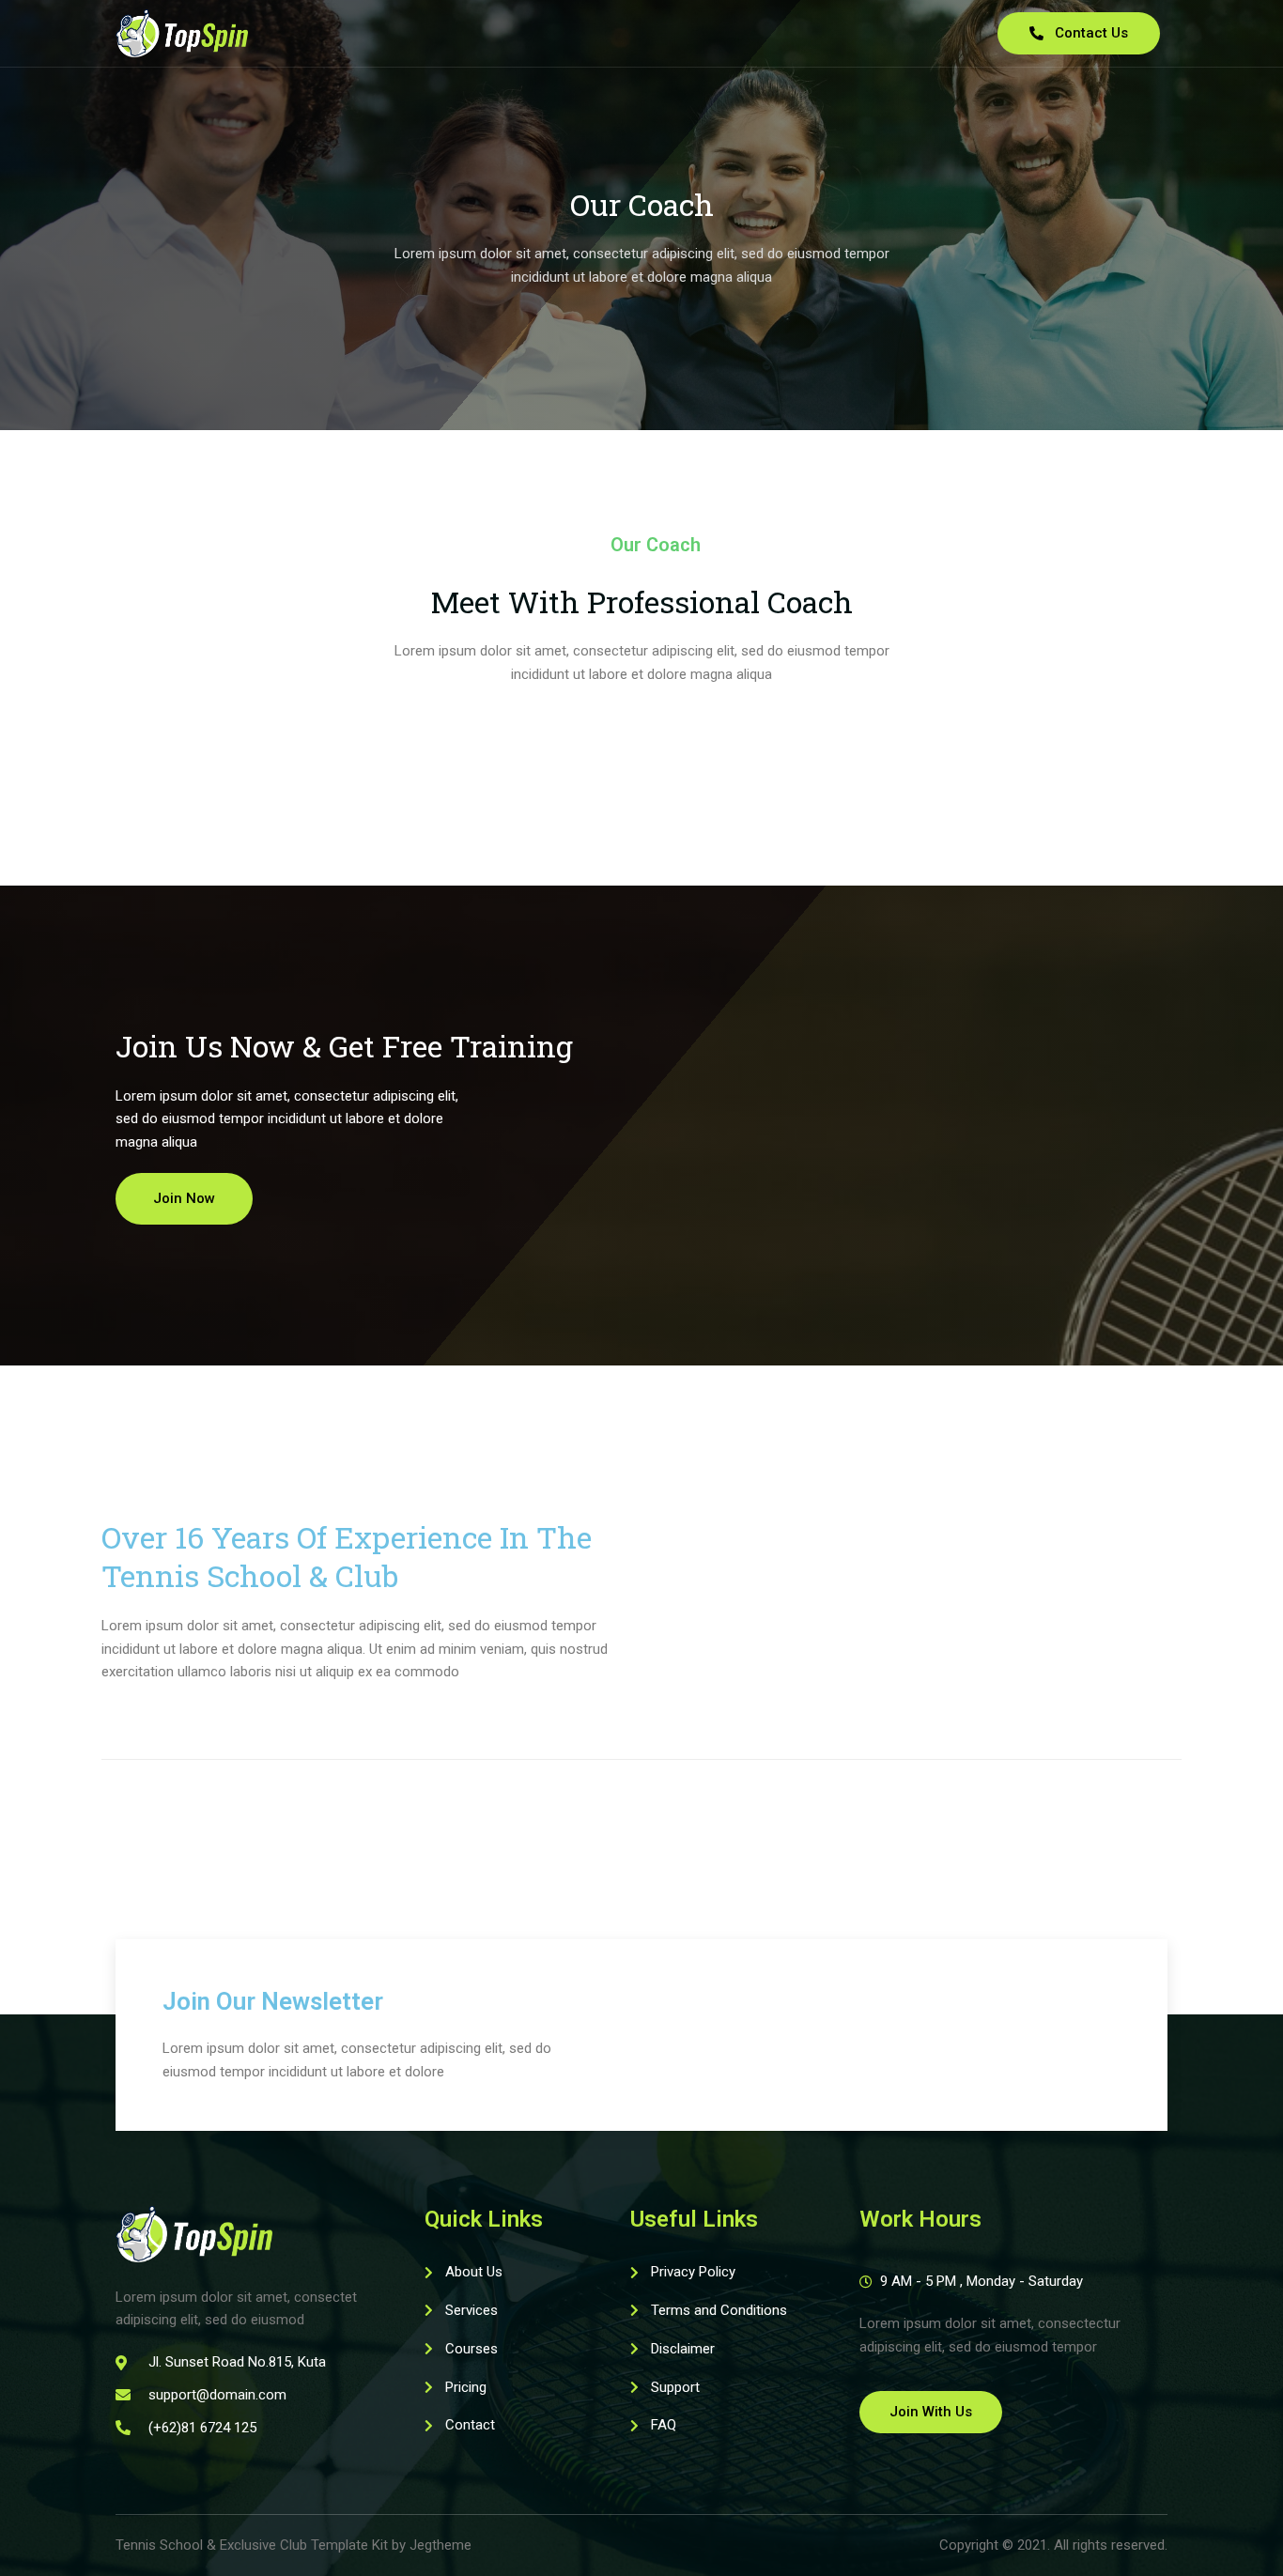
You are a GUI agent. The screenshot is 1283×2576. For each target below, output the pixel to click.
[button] (184, 1199)
